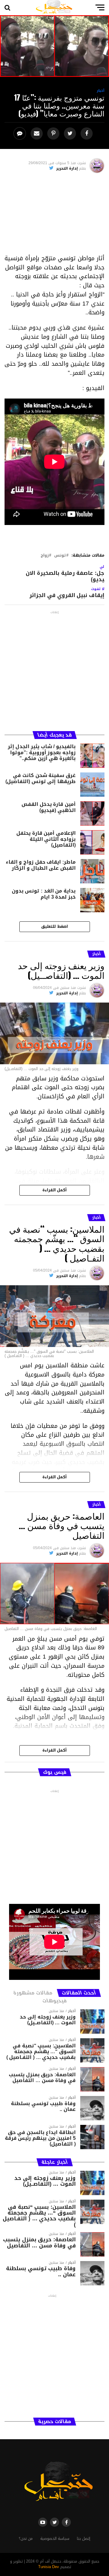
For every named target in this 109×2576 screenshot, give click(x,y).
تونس (60, 556)
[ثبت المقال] (54, 134)
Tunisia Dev (49, 2567)
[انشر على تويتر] (71, 134)
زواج (45, 556)
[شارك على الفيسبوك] (87, 134)
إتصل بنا (84, 2539)
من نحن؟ (26, 2539)
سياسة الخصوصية (55, 2539)
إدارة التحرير (67, 168)
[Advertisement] (54, 216)
